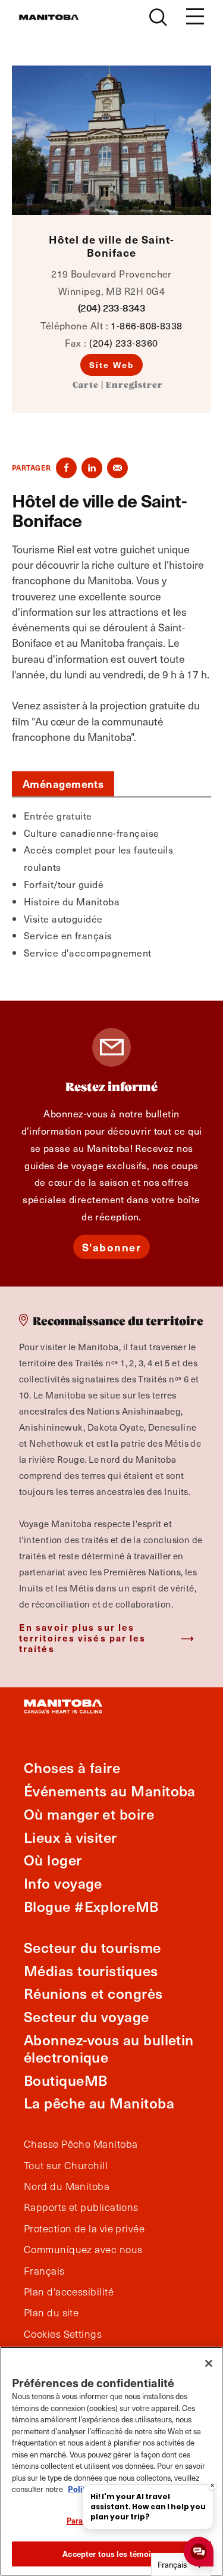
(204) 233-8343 (111, 308)
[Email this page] (117, 468)
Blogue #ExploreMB (91, 1906)
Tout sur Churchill (66, 2166)
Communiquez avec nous (83, 2250)
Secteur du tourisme (92, 1947)
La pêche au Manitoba (99, 2103)
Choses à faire (72, 1767)
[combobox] (181, 2564)
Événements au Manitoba (110, 1791)
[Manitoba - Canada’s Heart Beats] (49, 17)
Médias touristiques (91, 1971)
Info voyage (63, 1883)
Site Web (111, 365)
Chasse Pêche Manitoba (81, 2144)
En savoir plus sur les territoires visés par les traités (83, 1638)
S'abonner (112, 1247)
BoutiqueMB (66, 2080)
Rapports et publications (81, 2207)
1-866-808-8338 (146, 325)
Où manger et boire (89, 1814)
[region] (111, 2461)
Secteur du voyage (87, 2016)
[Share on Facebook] (66, 468)
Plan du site (51, 2313)
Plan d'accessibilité (69, 2292)
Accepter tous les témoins (111, 2554)
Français (44, 2271)
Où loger (53, 1860)
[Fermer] (209, 2363)
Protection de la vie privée (84, 2229)
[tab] (63, 784)
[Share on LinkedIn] (92, 468)
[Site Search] (158, 17)
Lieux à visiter (70, 1837)
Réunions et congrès (93, 1993)
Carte (86, 385)
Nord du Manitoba (67, 2186)
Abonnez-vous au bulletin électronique (109, 2048)
